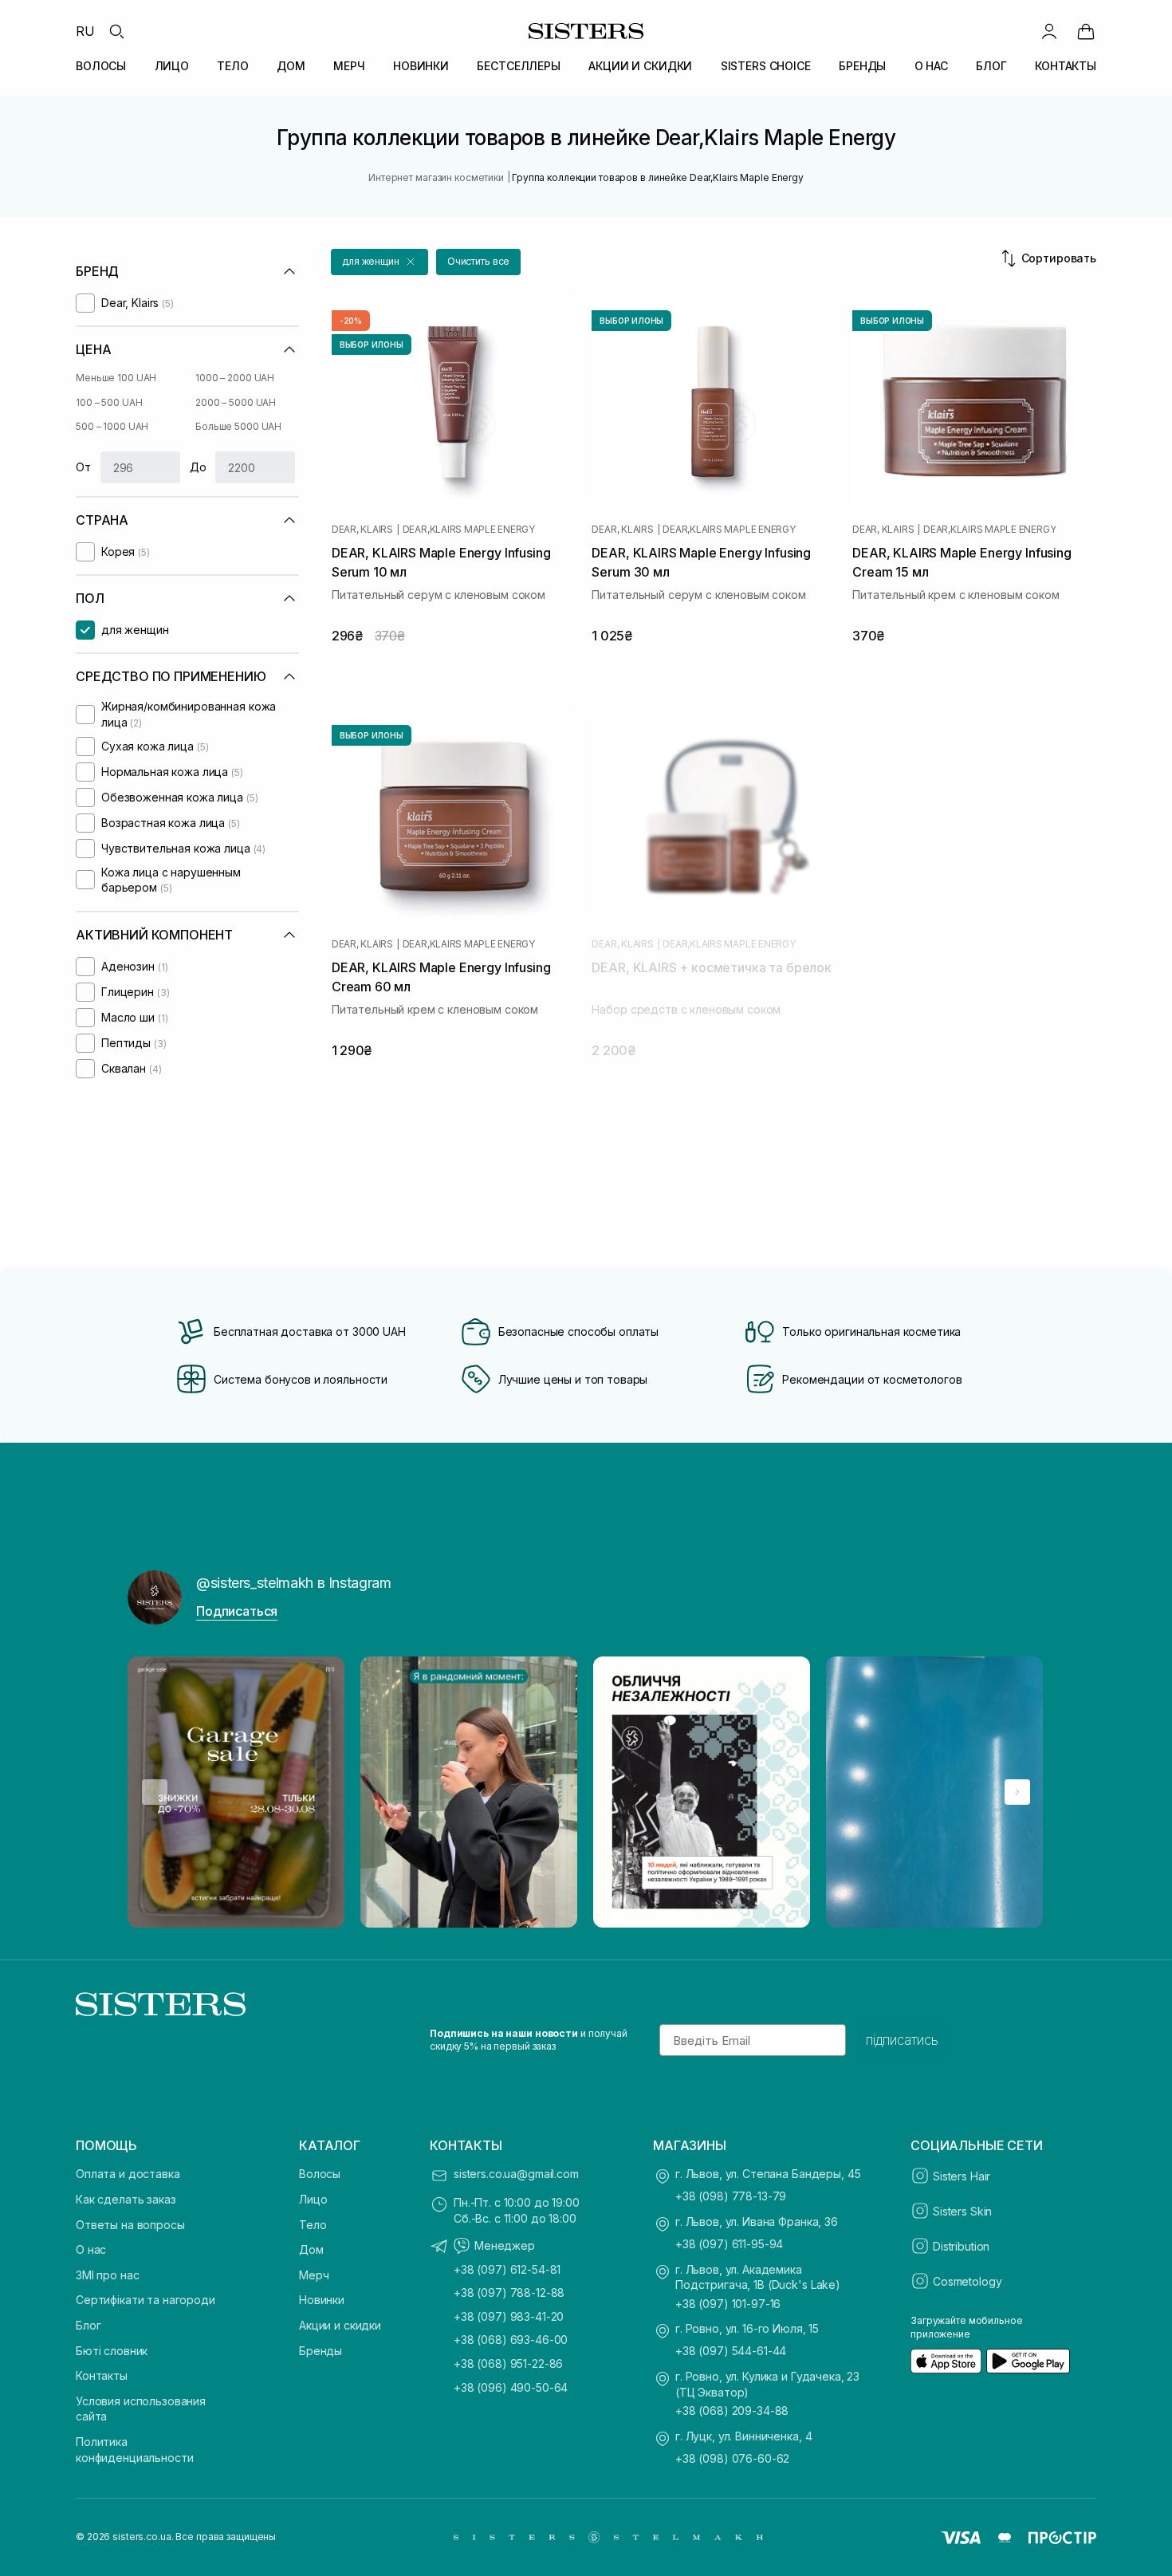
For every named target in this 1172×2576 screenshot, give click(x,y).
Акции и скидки (340, 2325)
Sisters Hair (962, 2176)
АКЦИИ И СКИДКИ (640, 66)
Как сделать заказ (126, 2199)
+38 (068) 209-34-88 (732, 2411)
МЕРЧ (349, 66)
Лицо (313, 2199)
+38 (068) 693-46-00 (511, 2340)
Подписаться (237, 1611)
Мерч (314, 2275)
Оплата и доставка (128, 2174)
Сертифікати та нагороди (146, 2300)
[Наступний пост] (1017, 1792)
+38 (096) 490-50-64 (511, 2387)
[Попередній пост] (155, 1792)
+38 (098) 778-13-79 (731, 2196)
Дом (311, 2249)
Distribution (961, 2246)
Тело (313, 2225)
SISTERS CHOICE (766, 66)
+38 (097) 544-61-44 (731, 2351)
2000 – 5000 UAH (236, 402)
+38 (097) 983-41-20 (509, 2316)
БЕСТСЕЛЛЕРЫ (518, 66)
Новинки (322, 2300)
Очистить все (479, 261)
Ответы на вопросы (130, 2225)
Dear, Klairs (362, 530)
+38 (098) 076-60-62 (732, 2458)
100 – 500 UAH (109, 402)
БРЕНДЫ (862, 66)
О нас (91, 2249)
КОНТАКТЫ (1066, 66)
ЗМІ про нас (107, 2275)
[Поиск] (116, 31)
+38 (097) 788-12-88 (509, 2292)
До (198, 467)
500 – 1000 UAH (112, 426)
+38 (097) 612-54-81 (507, 2269)
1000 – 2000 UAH (235, 378)
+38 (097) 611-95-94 (729, 2244)
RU (85, 31)
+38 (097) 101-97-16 (728, 2304)
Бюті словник (112, 2351)
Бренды (321, 2351)
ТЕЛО (232, 66)
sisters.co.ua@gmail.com (516, 2174)
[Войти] (1049, 31)
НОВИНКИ (421, 66)
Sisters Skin (962, 2211)
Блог (88, 2325)
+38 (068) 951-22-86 (508, 2363)
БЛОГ (991, 66)
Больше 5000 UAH (238, 426)
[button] (380, 262)
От (83, 467)
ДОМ (291, 66)
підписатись (902, 2040)
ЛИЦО (172, 66)
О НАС (931, 66)
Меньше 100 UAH (116, 378)
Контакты (102, 2375)
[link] (1086, 31)
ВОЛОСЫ (101, 66)
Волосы (320, 2174)
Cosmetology (967, 2281)
